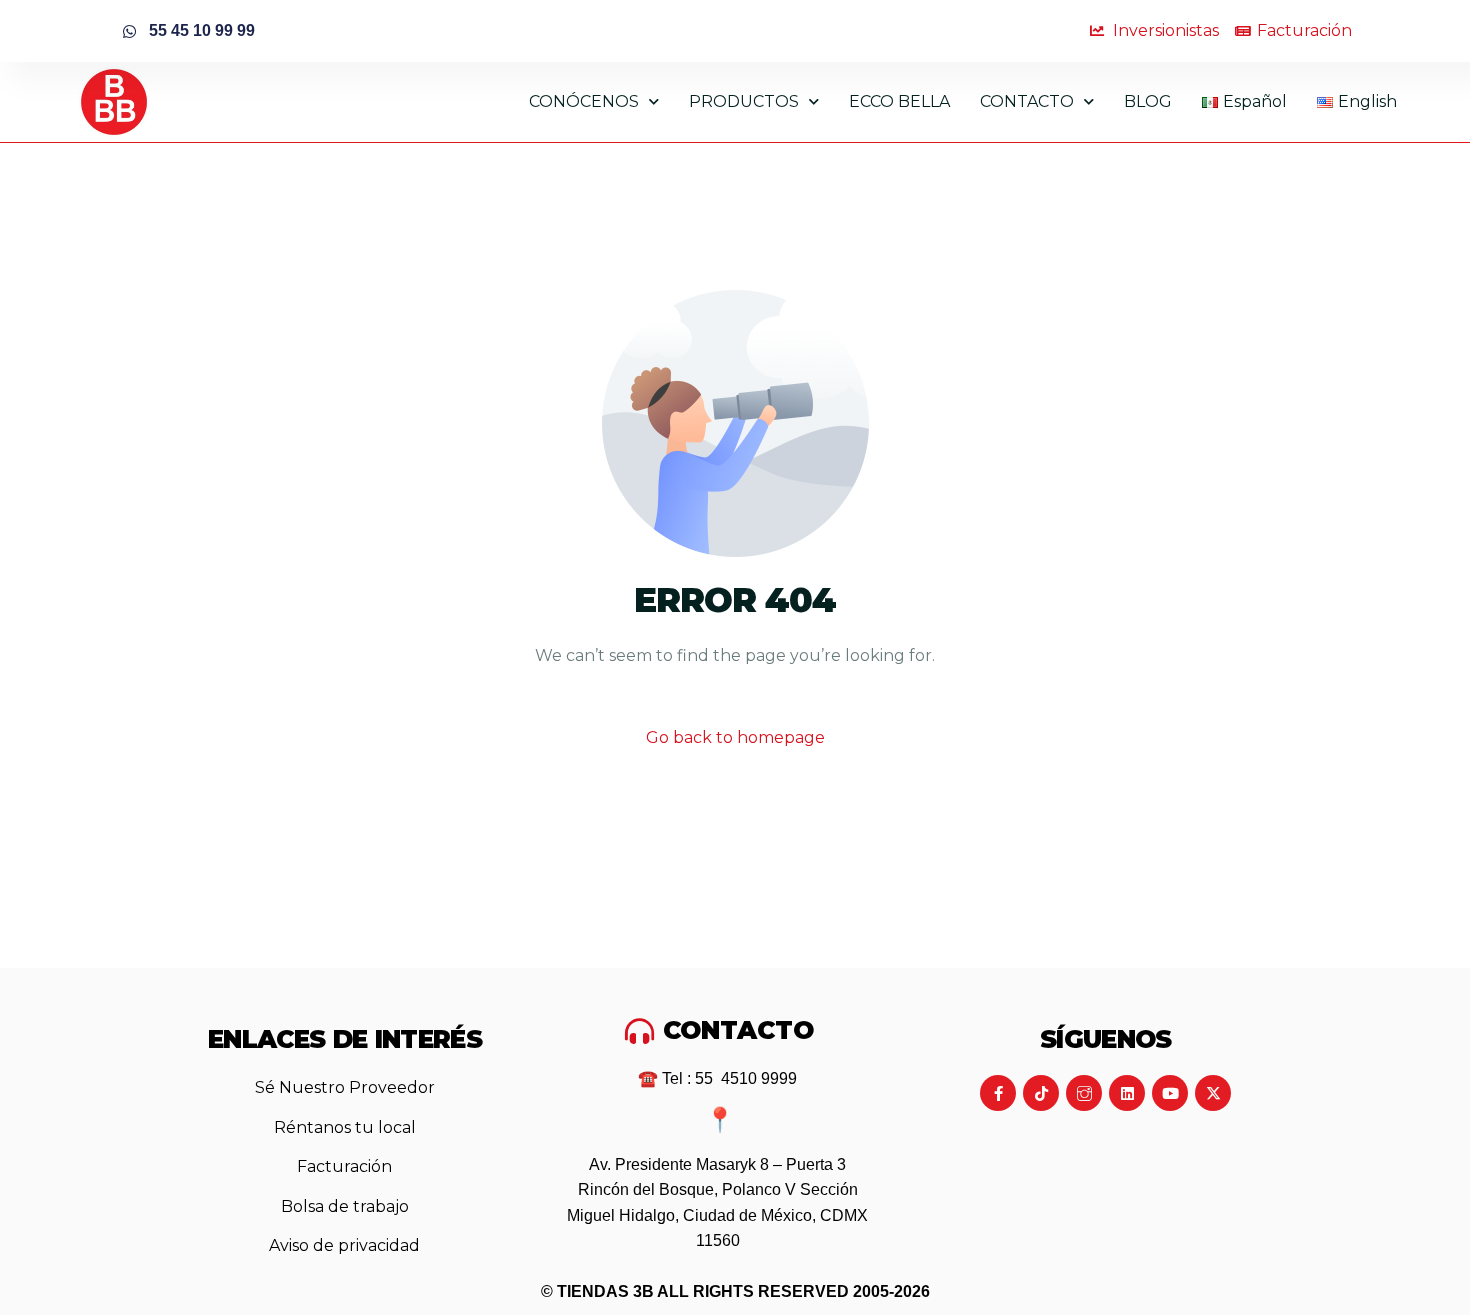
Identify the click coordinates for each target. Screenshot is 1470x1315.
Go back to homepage (735, 737)
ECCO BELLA (899, 101)
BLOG (1148, 101)
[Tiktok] (1041, 1093)
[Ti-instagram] (1084, 1093)
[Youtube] (1170, 1093)
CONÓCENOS (584, 101)
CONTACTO (1027, 101)
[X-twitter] (1213, 1093)
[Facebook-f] (998, 1093)
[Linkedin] (1127, 1093)
